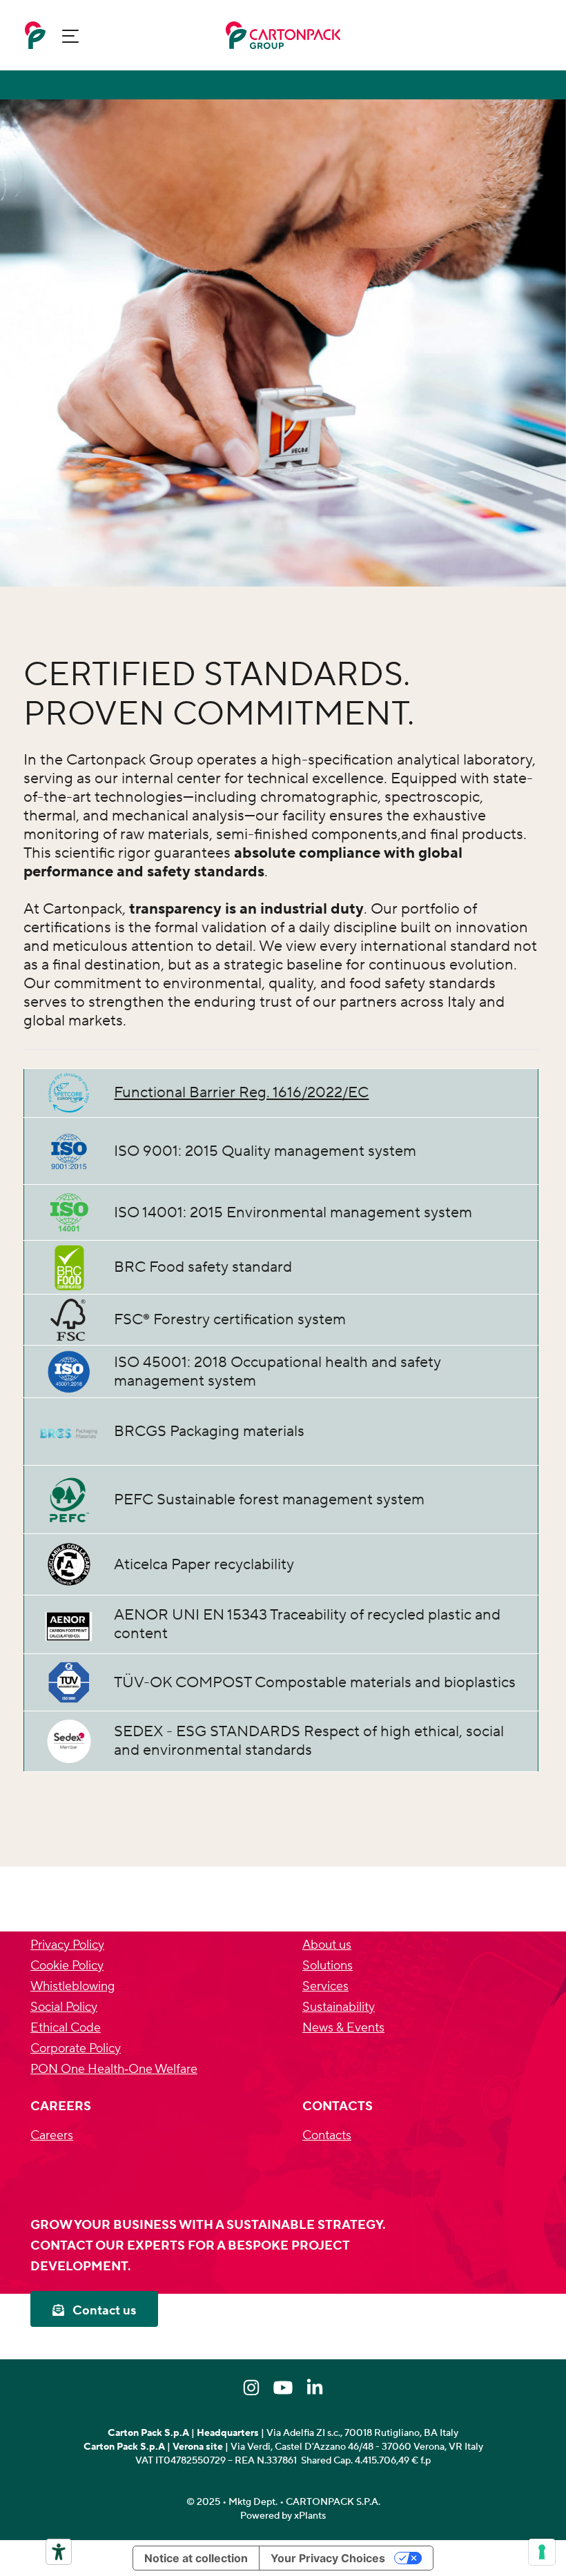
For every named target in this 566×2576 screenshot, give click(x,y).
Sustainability (339, 2007)
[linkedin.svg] (315, 2388)
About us (327, 1945)
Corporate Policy (76, 2048)
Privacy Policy (67, 1945)
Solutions (328, 1966)
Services (325, 1986)
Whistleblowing (72, 1986)
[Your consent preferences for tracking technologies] (542, 2552)
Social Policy (64, 2007)
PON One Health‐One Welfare (114, 2069)
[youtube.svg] (283, 2388)
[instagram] (251, 2388)
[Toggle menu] (70, 36)
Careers (52, 2135)
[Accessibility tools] (59, 2552)
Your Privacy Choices (328, 2558)
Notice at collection (196, 2558)
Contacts (327, 2135)
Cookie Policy (67, 1966)
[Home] (35, 35)
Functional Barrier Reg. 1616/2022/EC (241, 1092)
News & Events (343, 2028)
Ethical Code (66, 2028)
